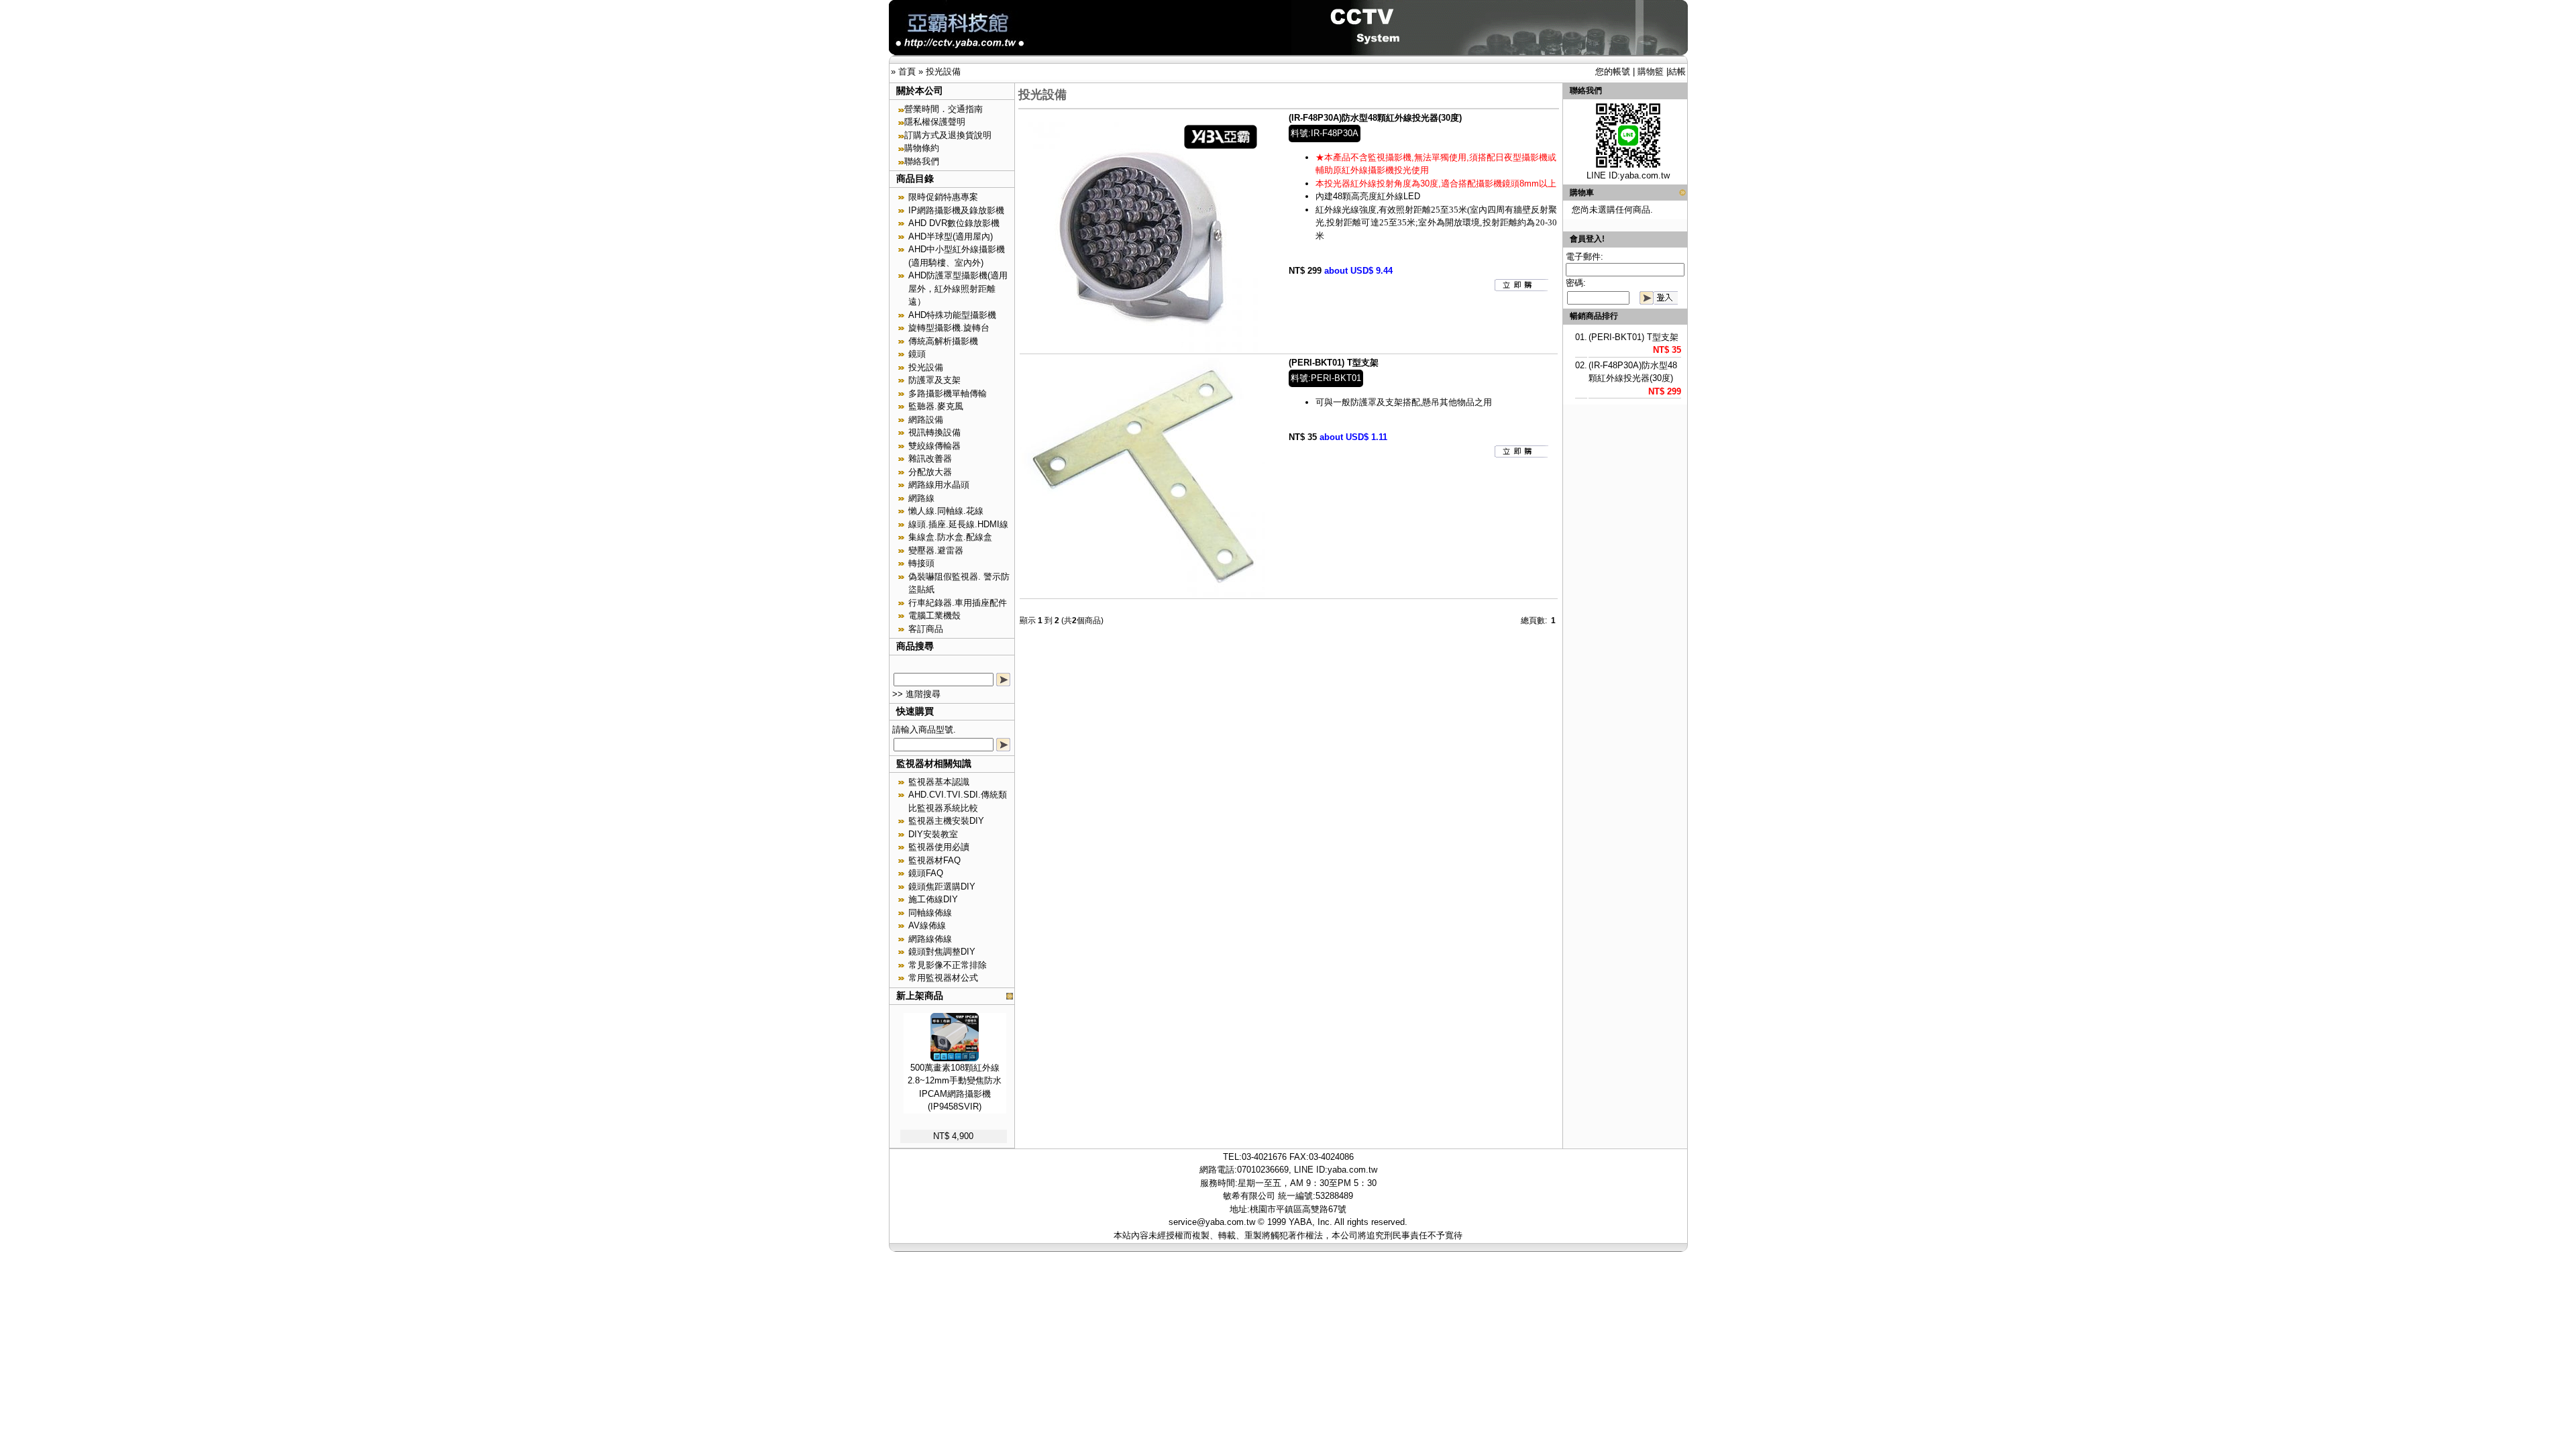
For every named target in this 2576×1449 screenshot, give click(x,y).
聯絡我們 (922, 161)
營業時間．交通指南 (944, 109)
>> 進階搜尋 (916, 694)
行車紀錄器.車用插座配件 (958, 603)
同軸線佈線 (930, 913)
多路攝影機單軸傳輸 (948, 393)
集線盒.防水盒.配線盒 (950, 537)
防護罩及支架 (934, 380)
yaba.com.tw (1645, 175)
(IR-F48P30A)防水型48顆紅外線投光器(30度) (1375, 118)
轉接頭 (921, 563)
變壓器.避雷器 (936, 550)
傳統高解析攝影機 (943, 341)
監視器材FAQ (934, 860)
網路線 (921, 498)
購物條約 (922, 148)
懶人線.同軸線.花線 (946, 511)
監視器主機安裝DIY (946, 821)
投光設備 (943, 71)
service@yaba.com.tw (1212, 1222)
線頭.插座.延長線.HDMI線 (958, 524)
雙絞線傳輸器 (934, 446)
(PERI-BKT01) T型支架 (1334, 363)
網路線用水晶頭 (939, 485)
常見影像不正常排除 (948, 965)
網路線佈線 (930, 939)
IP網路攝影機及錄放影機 (956, 210)
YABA (1300, 1222)
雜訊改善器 (930, 459)
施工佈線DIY (933, 899)
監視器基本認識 (939, 782)
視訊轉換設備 (934, 432)
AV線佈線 (927, 925)
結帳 (1677, 71)
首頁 (907, 71)
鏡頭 (917, 354)
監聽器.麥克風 (936, 406)
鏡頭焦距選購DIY (942, 887)
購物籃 (1651, 71)
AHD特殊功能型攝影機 (952, 315)
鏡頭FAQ (926, 873)
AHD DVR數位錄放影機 (954, 223)
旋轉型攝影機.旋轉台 (949, 328)
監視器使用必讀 (939, 847)
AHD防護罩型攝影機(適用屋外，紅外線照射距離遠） (958, 288)
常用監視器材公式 (943, 978)
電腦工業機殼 (934, 615)
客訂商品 (926, 629)
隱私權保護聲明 (935, 122)
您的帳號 (1613, 71)
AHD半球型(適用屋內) (951, 236)
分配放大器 (930, 472)
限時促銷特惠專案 (943, 197)
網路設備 (926, 420)
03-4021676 (1264, 1157)
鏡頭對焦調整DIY (942, 952)
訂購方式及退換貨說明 (948, 135)
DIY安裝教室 (933, 834)
